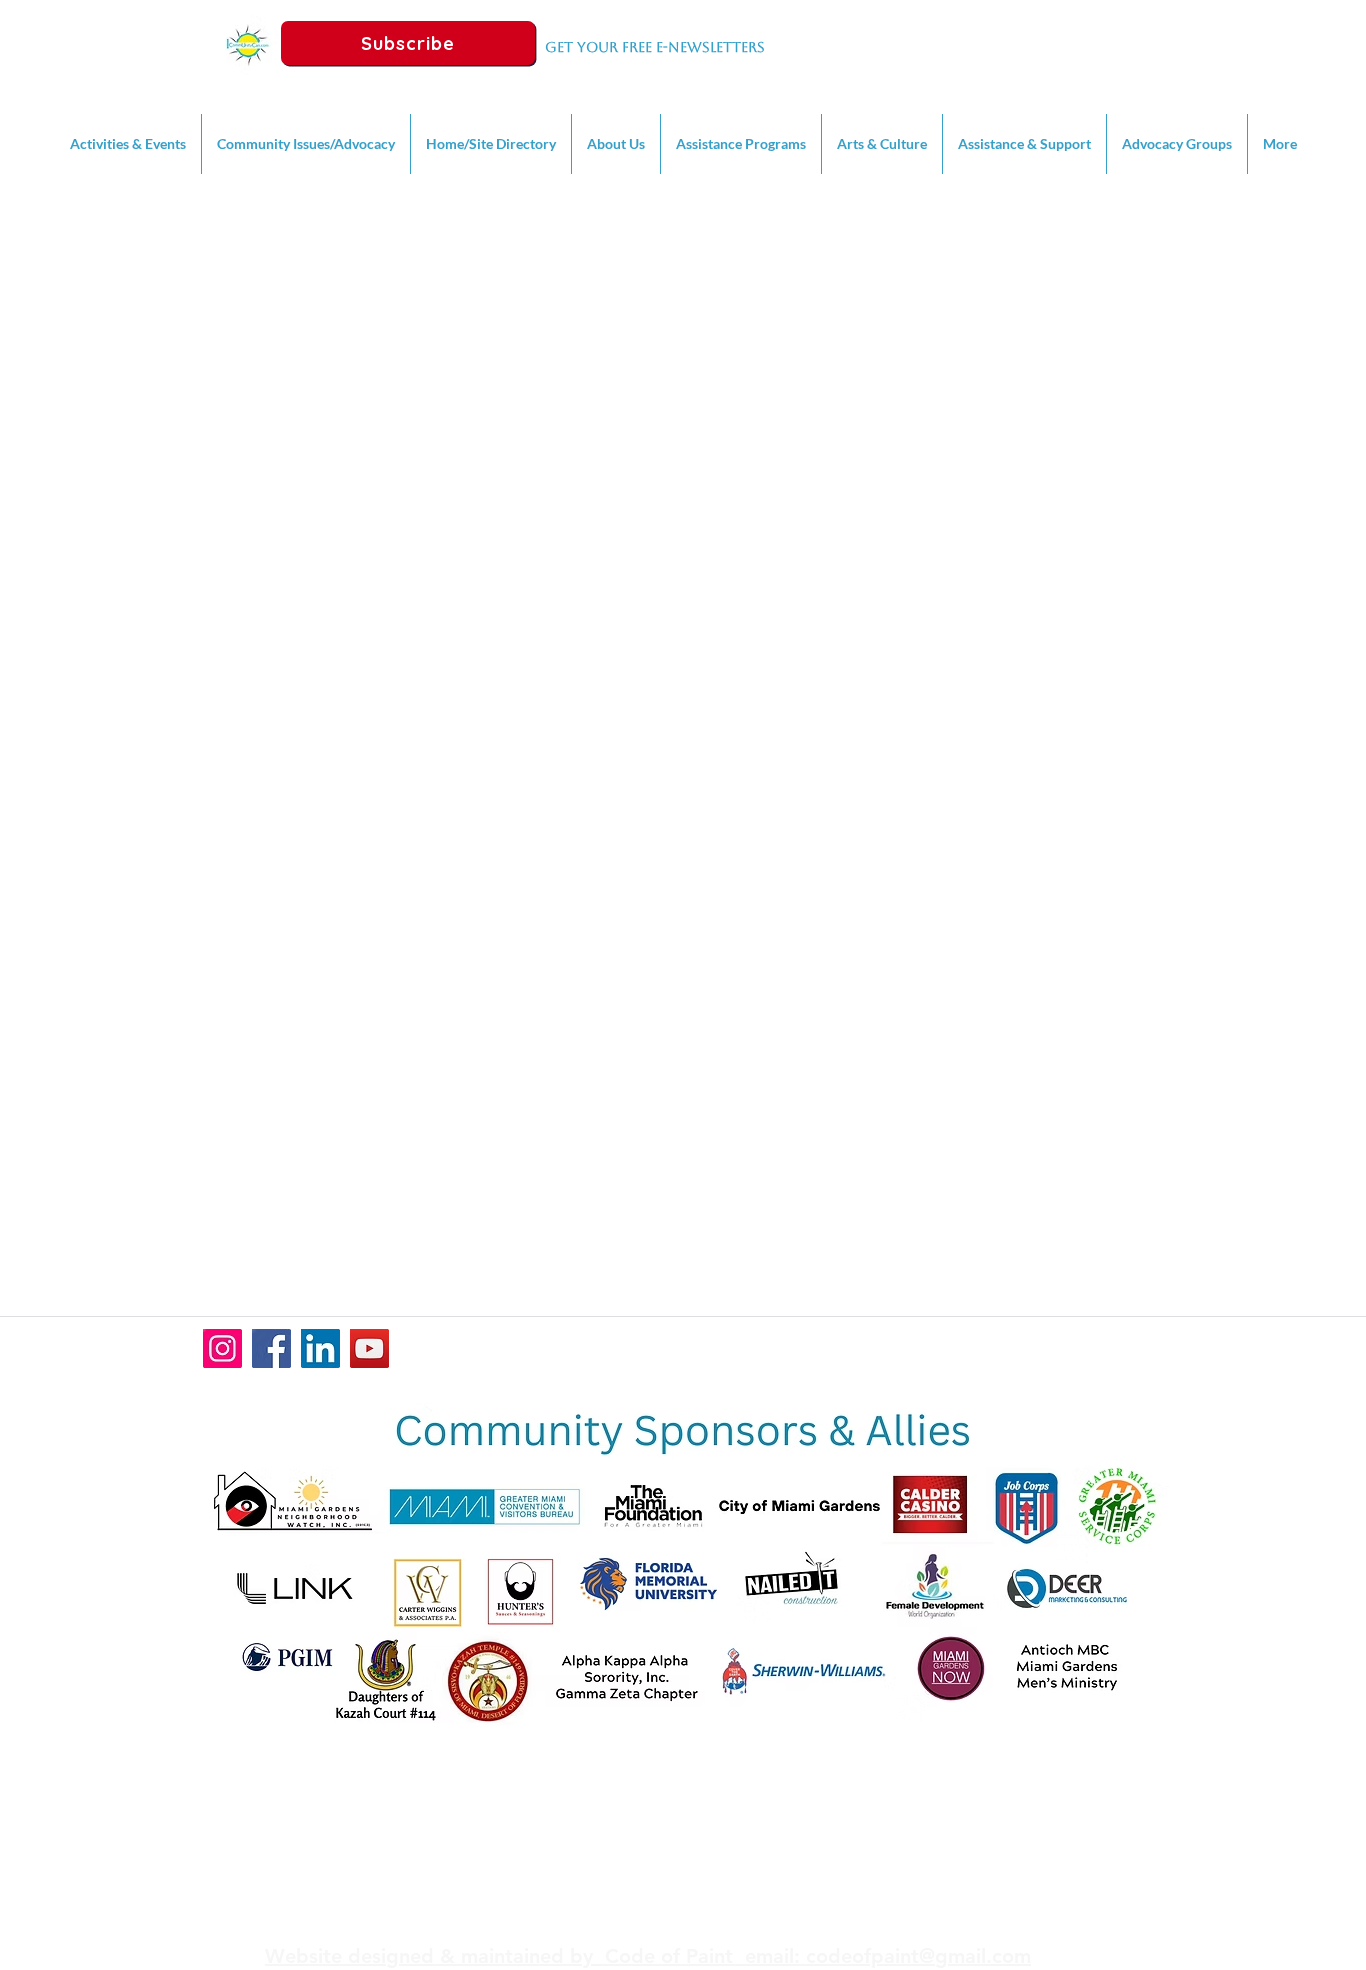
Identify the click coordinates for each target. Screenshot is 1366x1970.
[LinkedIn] (320, 1348)
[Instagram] (222, 1348)
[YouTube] (369, 1348)
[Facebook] (271, 1348)
